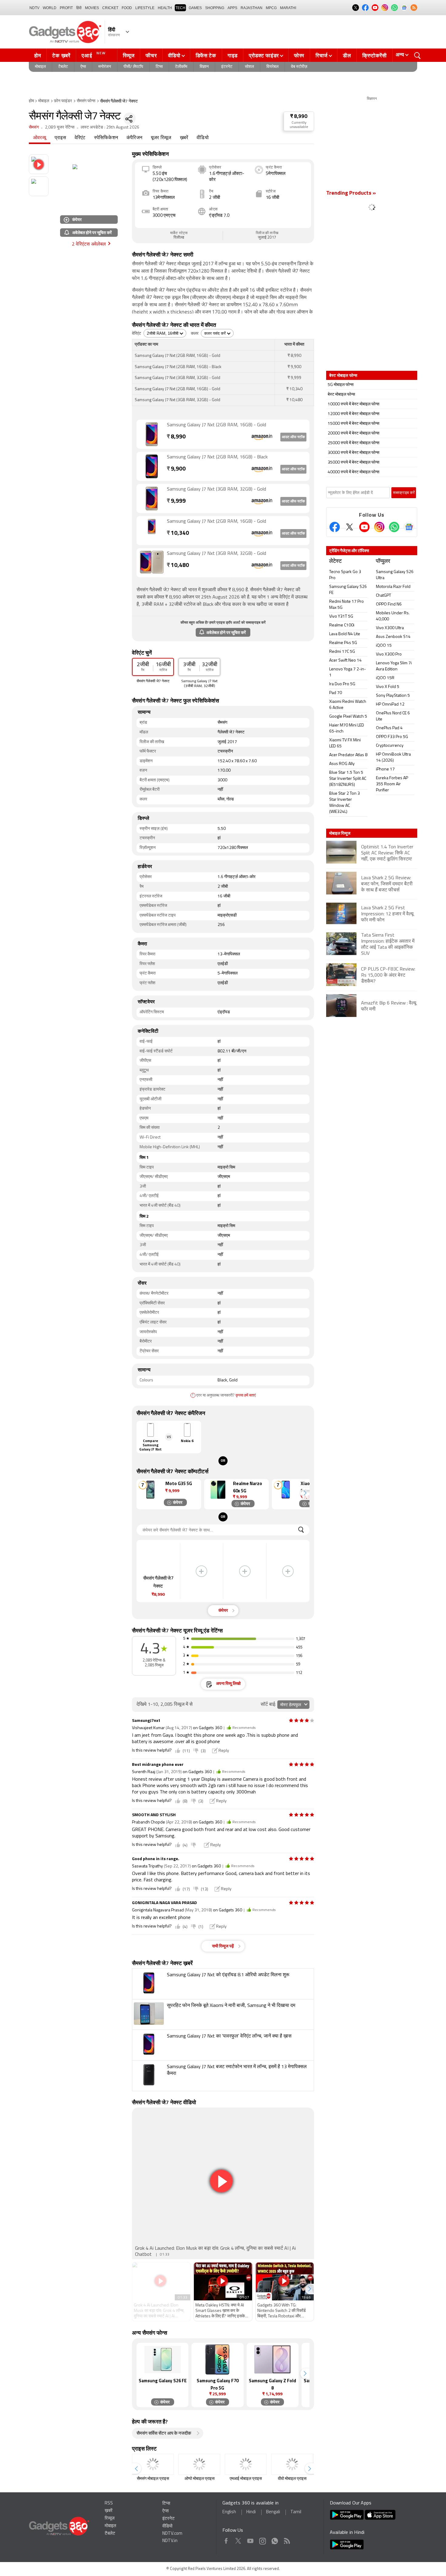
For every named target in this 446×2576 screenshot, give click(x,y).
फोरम (299, 55)
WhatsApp (275, 2540)
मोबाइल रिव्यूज (340, 833)
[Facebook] (335, 527)
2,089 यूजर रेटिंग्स (60, 127)
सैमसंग (34, 127)
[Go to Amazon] (152, 434)
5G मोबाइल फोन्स (341, 385)
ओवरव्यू (40, 138)
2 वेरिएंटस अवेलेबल (89, 244)
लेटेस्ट (335, 562)
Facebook (226, 2540)
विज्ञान (204, 67)
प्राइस (60, 138)
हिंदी (79, 8)
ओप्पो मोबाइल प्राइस (199, 2479)
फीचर (151, 55)
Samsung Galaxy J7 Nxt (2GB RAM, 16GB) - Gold (216, 425)
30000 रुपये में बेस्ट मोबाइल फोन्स (353, 453)
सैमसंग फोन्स (86, 101)
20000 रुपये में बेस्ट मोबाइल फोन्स (353, 433)
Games (195, 8)
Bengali (273, 2512)
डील (347, 55)
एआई (94, 55)
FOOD (127, 8)
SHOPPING (215, 8)
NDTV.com (172, 2534)
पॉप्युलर (383, 562)
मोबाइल (40, 67)
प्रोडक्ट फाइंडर (264, 55)
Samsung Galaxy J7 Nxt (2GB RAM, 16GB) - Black (217, 457)
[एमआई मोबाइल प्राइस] (246, 2464)
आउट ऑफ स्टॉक (293, 437)
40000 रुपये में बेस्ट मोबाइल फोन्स (353, 472)
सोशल (249, 67)
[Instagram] (379, 527)
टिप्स (159, 67)
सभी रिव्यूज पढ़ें (223, 1946)
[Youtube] (364, 527)
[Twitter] (350, 527)
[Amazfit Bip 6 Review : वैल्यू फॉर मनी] (372, 1016)
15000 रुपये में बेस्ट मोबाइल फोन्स (353, 424)
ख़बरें (184, 138)
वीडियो (174, 55)
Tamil (296, 2512)
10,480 (178, 566)
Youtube (250, 2540)
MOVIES (92, 8)
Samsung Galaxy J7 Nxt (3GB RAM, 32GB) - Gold (216, 489)
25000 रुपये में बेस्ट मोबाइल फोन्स (353, 443)
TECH (180, 8)
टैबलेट (63, 67)
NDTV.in (170, 2541)
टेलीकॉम (181, 67)
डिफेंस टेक (206, 55)
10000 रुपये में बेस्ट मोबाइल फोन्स (353, 404)
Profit (66, 8)
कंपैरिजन (134, 138)
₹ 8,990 (299, 117)
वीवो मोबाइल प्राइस (292, 2479)
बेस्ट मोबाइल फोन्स (341, 395)
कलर (195, 334)
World (50, 8)
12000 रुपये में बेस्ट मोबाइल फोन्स (353, 414)
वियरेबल (272, 67)
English (229, 2512)
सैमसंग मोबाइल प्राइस (153, 2479)
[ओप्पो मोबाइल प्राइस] (199, 2464)
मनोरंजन (105, 67)
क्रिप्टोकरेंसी (375, 55)
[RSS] (414, 8)
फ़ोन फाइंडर (63, 101)
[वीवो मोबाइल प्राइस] (292, 2464)
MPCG (271, 8)
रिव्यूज (129, 55)
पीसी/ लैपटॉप (133, 67)
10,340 (178, 533)
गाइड (233, 55)
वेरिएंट (80, 138)
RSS (109, 2503)
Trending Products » (351, 193)
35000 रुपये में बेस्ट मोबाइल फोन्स (353, 463)
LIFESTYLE (145, 8)
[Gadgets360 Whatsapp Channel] (394, 527)
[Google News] (409, 527)
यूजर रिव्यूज (161, 138)
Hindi (251, 2512)
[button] (305, 1493)
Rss (287, 2540)
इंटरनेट (227, 67)
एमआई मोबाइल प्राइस (246, 2479)
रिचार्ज (322, 55)
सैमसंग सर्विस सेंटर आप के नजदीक (164, 2434)
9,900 (176, 469)
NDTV (34, 8)
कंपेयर (77, 219)
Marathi (288, 8)
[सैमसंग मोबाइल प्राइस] (153, 2464)
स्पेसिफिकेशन (106, 138)
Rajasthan (252, 8)
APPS (232, 8)
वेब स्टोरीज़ (299, 67)
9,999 (176, 501)
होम (38, 55)
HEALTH (165, 8)
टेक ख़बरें (61, 55)
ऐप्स (83, 67)
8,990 (176, 437)
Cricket (110, 8)
